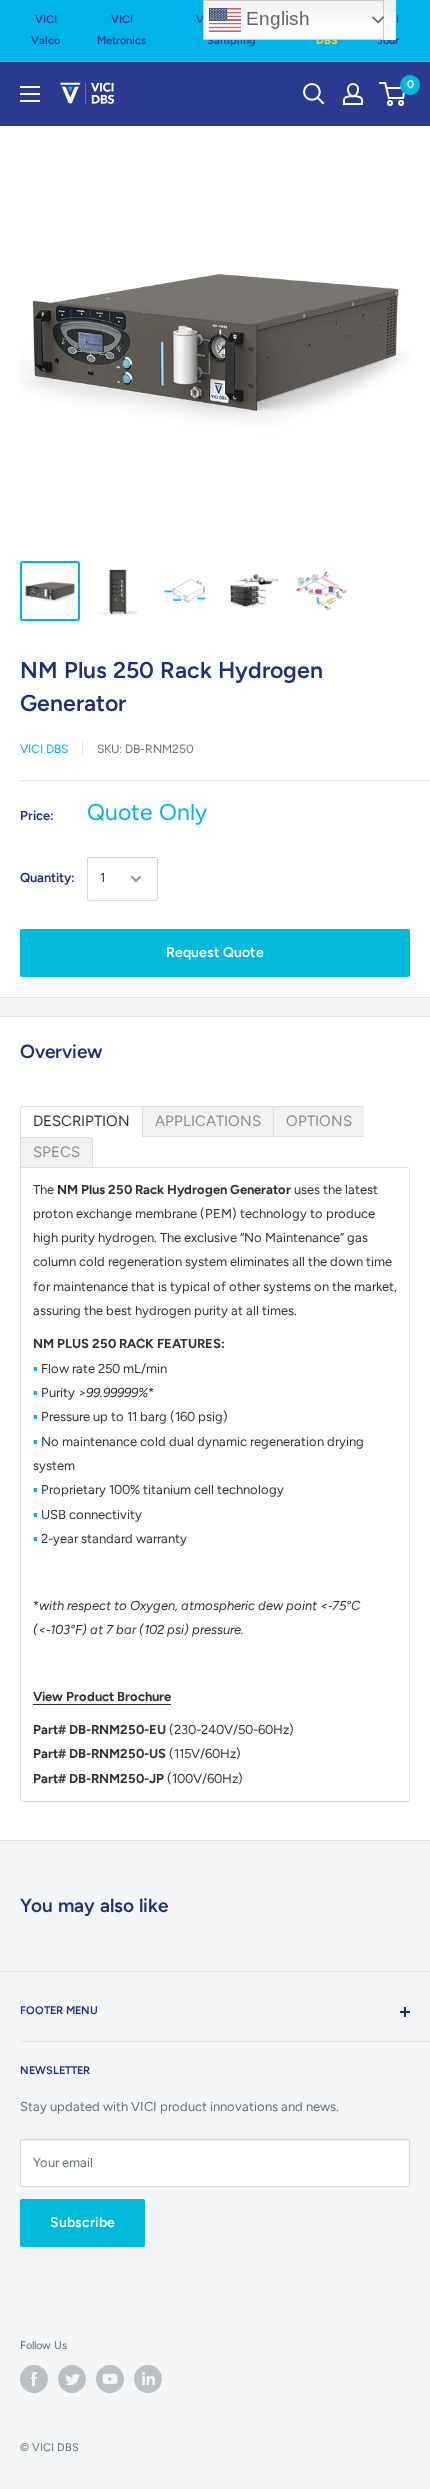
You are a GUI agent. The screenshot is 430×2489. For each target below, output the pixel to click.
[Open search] (314, 94)
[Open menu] (30, 94)
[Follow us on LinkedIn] (148, 2379)
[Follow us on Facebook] (34, 2379)
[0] (393, 94)
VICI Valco (45, 30)
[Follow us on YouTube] (110, 2379)
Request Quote (215, 952)
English (275, 18)
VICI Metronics (121, 30)
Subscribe (82, 2222)
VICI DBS (44, 749)
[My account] (353, 94)
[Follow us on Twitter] (72, 2379)
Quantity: (47, 877)
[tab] (81, 1121)
